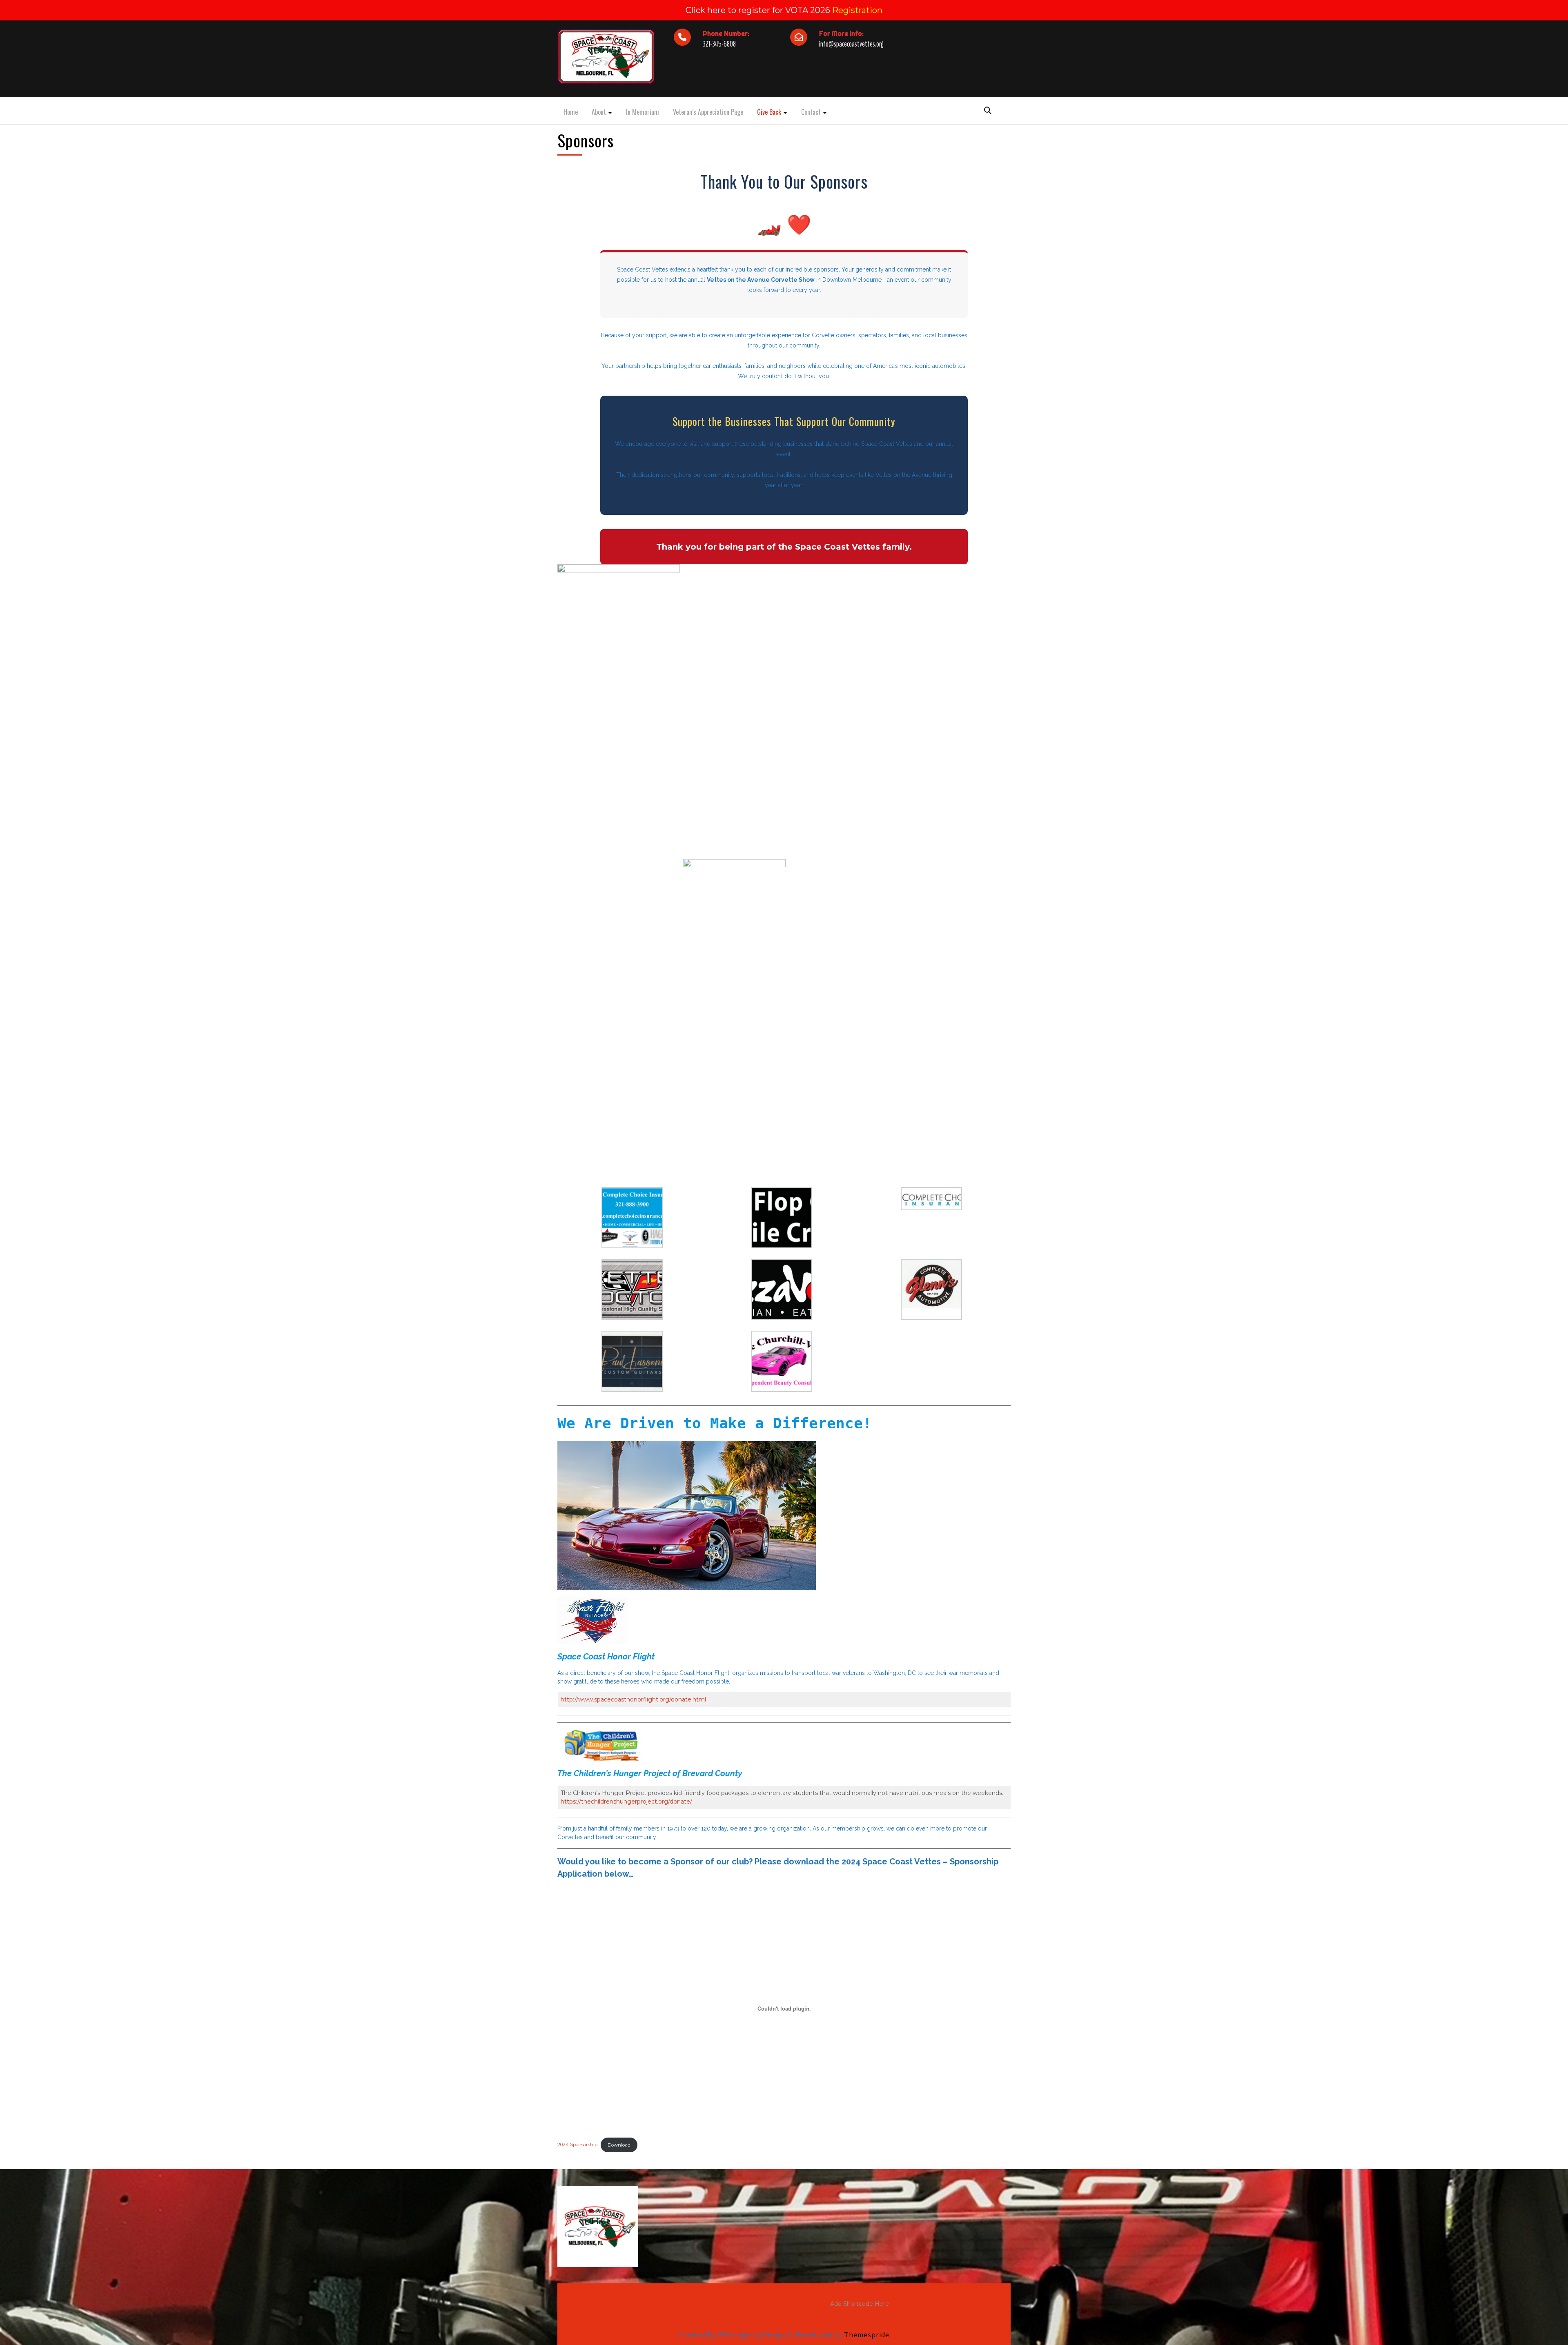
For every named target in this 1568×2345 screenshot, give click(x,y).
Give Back (769, 112)
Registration (857, 10)
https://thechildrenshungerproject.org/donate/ (626, 1802)
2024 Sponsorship (577, 2145)
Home (571, 112)
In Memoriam (643, 112)
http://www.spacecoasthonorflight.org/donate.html (633, 1699)
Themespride (866, 2335)
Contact (811, 112)
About (599, 112)
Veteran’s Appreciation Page (708, 112)
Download (619, 2145)
